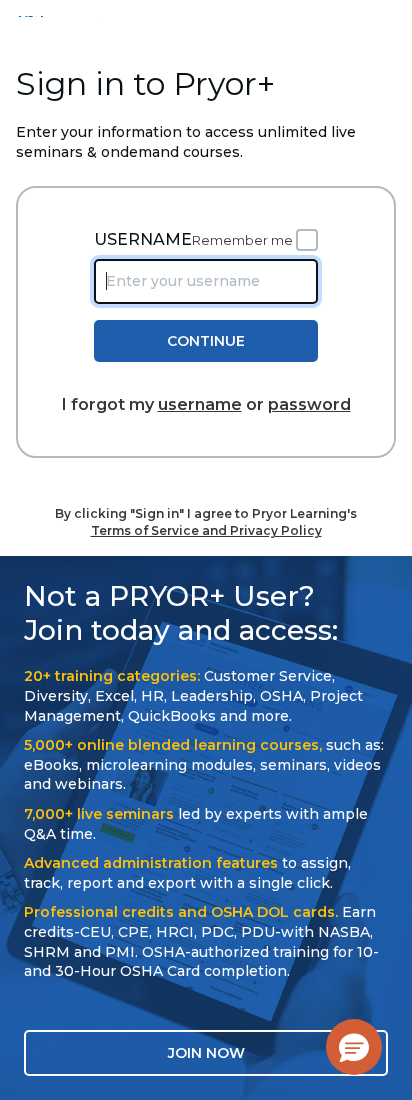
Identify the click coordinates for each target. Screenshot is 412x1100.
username (200, 404)
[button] (354, 1047)
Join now (206, 1053)
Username (143, 240)
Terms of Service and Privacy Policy (206, 530)
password (309, 404)
